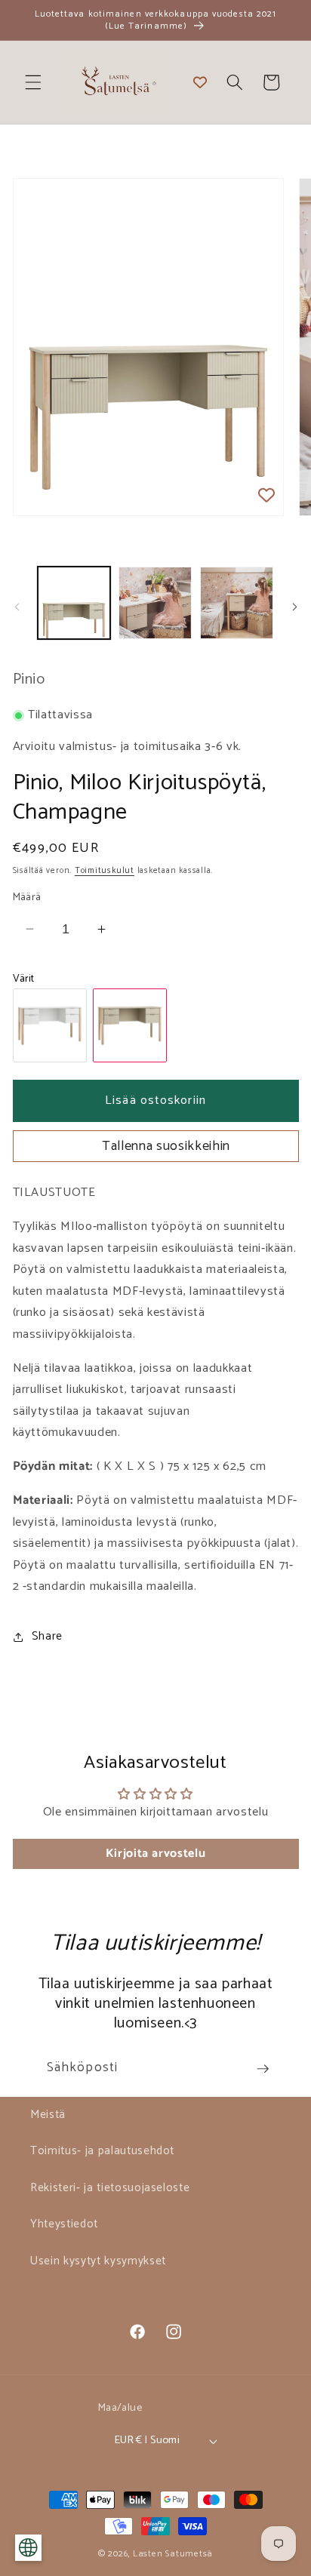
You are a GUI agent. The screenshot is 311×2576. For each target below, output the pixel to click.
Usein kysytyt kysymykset (98, 2261)
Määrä (27, 898)
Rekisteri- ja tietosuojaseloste (110, 2188)
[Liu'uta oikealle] (294, 607)
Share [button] (47, 1636)
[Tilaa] (263, 2069)
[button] (33, 82)
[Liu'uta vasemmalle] (17, 607)
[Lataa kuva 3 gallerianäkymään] (237, 603)
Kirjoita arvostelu (156, 1854)
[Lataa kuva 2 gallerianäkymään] (155, 603)
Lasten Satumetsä (173, 2554)
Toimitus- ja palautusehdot (102, 2151)
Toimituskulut (105, 871)
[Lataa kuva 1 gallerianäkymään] (74, 603)
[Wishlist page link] (200, 82)
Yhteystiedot (64, 2224)
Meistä (48, 2115)
